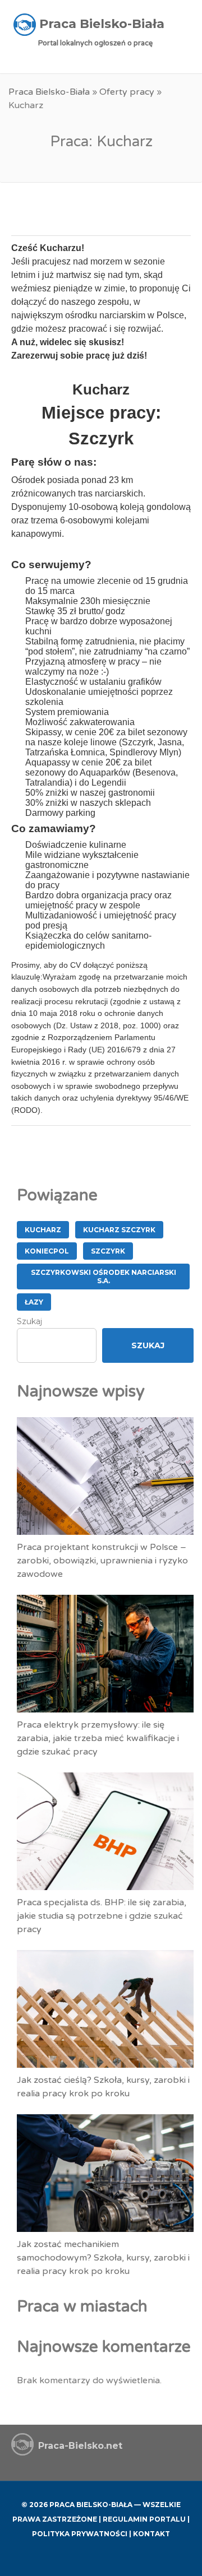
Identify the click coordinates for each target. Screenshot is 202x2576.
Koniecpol (47, 1251)
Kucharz (43, 1230)
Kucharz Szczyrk (119, 1230)
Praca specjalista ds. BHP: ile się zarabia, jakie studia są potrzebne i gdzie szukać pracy (102, 1916)
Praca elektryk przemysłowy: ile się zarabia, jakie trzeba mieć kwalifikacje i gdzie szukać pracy (98, 1738)
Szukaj (29, 1321)
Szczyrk (108, 1251)
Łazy (34, 1302)
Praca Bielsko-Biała (49, 92)
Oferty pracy (127, 92)
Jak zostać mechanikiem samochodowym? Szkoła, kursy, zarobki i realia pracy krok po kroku (103, 2258)
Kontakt (151, 2534)
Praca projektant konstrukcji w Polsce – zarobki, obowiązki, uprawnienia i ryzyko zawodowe (102, 1561)
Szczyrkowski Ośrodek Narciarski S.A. (104, 1277)
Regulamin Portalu (144, 2519)
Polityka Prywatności (80, 2534)
